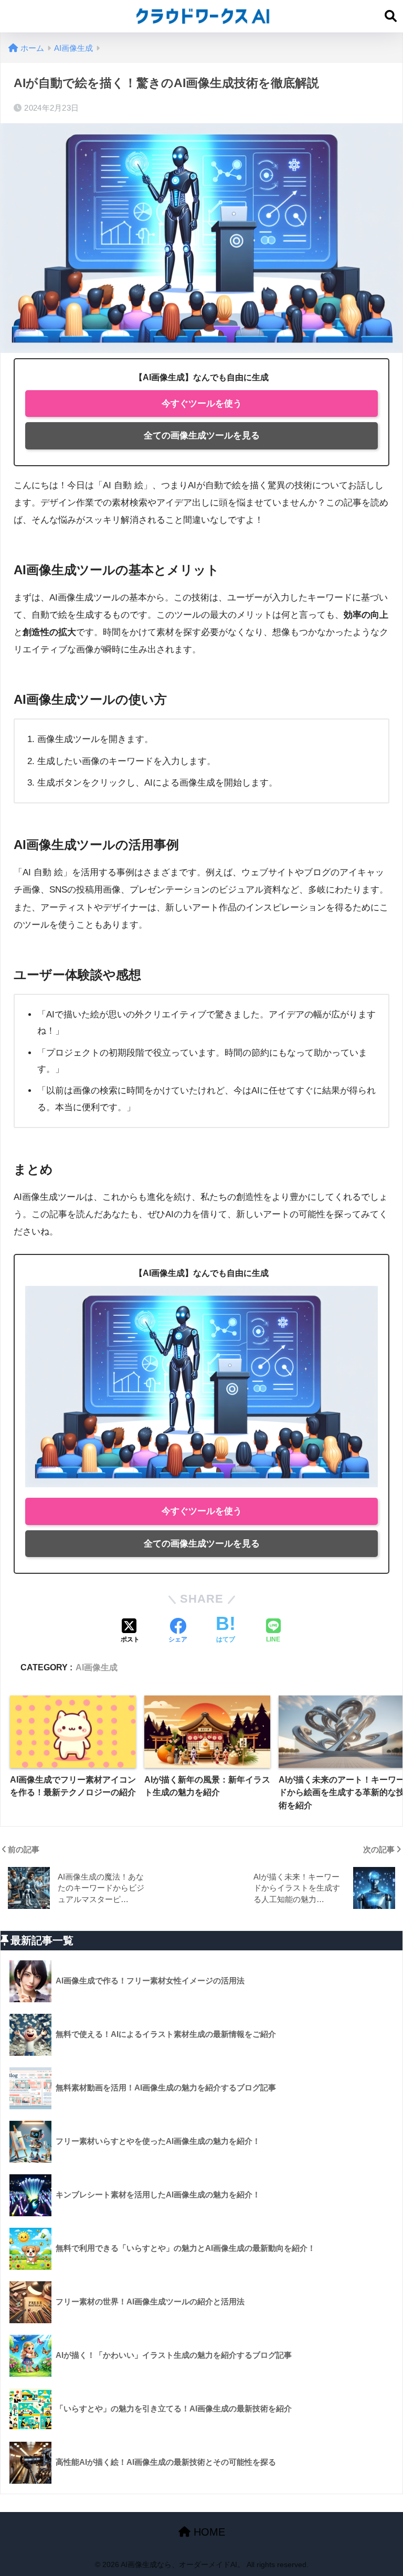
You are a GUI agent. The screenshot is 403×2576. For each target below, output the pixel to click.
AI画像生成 (97, 1667)
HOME (208, 2532)
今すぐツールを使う (202, 404)
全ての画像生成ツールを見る (202, 436)
